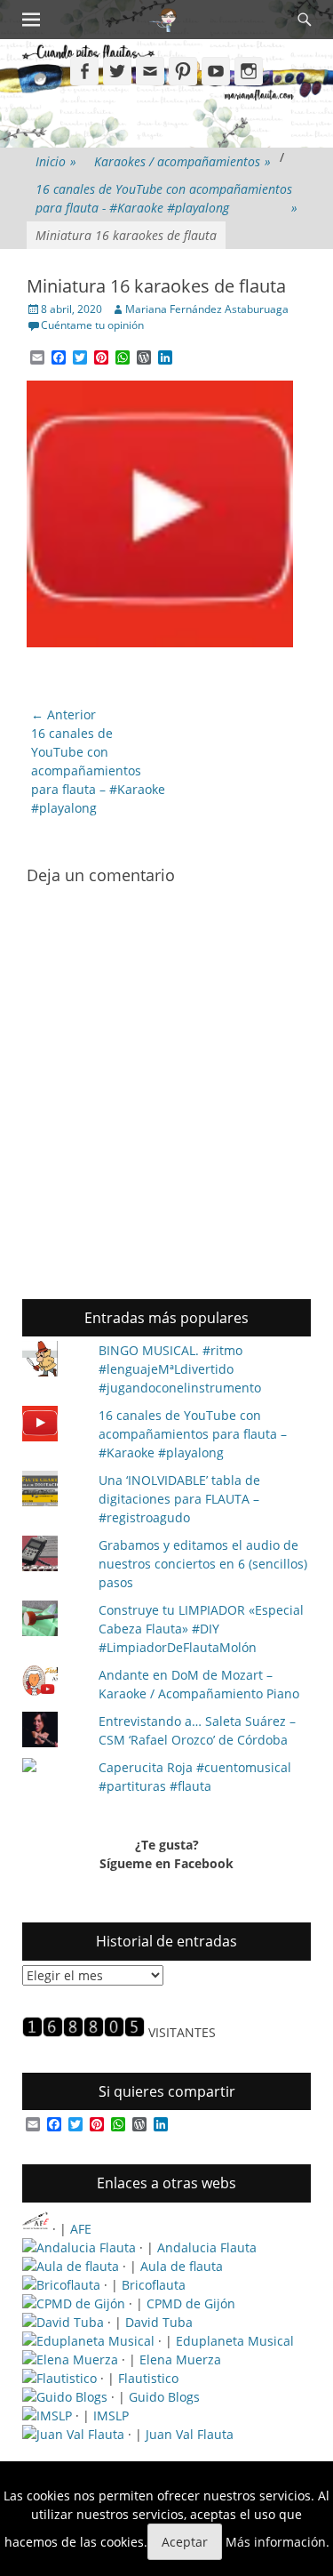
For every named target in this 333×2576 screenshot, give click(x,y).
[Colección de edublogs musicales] (88, 2341)
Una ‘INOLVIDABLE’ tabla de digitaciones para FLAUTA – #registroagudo (179, 1499)
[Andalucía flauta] (79, 2247)
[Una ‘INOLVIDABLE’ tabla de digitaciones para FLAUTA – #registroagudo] (53, 1491)
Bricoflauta (154, 2285)
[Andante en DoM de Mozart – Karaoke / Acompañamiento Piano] (53, 1683)
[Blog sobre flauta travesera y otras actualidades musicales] (73, 2434)
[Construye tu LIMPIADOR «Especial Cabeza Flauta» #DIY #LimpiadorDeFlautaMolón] (53, 1621)
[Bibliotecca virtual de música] (47, 2416)
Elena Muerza (180, 2359)
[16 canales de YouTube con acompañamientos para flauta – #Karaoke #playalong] (53, 1426)
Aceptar (185, 2542)
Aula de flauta (182, 2266)
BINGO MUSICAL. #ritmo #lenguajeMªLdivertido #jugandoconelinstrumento (180, 1369)
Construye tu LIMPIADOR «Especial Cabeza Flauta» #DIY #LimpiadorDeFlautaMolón (201, 1629)
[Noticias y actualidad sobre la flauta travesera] (71, 2266)
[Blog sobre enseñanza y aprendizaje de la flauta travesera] (70, 2359)
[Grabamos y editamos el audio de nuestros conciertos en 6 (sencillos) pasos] (53, 1556)
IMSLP (111, 2416)
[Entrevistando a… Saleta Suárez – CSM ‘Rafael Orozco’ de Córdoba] (53, 1732)
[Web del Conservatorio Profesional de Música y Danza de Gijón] (74, 2303)
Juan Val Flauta (190, 2434)
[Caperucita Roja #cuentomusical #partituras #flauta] (53, 1767)
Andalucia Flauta (207, 2247)
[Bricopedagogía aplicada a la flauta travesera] (61, 2285)
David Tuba (159, 2322)
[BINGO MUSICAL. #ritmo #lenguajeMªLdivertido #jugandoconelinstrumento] (53, 1361)
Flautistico (148, 2378)
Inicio (56, 161)
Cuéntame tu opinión (92, 325)
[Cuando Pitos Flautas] (164, 20)
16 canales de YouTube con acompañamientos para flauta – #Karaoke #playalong (193, 1434)
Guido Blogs (164, 2397)
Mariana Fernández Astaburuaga (207, 309)
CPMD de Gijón (191, 2303)
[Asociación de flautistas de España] (36, 2229)
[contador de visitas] (83, 2032)
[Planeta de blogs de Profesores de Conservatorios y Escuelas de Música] (65, 2397)
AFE (81, 2229)
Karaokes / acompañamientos (182, 161)
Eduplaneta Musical (235, 2341)
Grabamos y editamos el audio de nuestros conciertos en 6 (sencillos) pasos (203, 1564)
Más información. (277, 2542)
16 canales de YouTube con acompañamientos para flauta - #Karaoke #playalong (166, 198)
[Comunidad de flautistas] (59, 2378)
